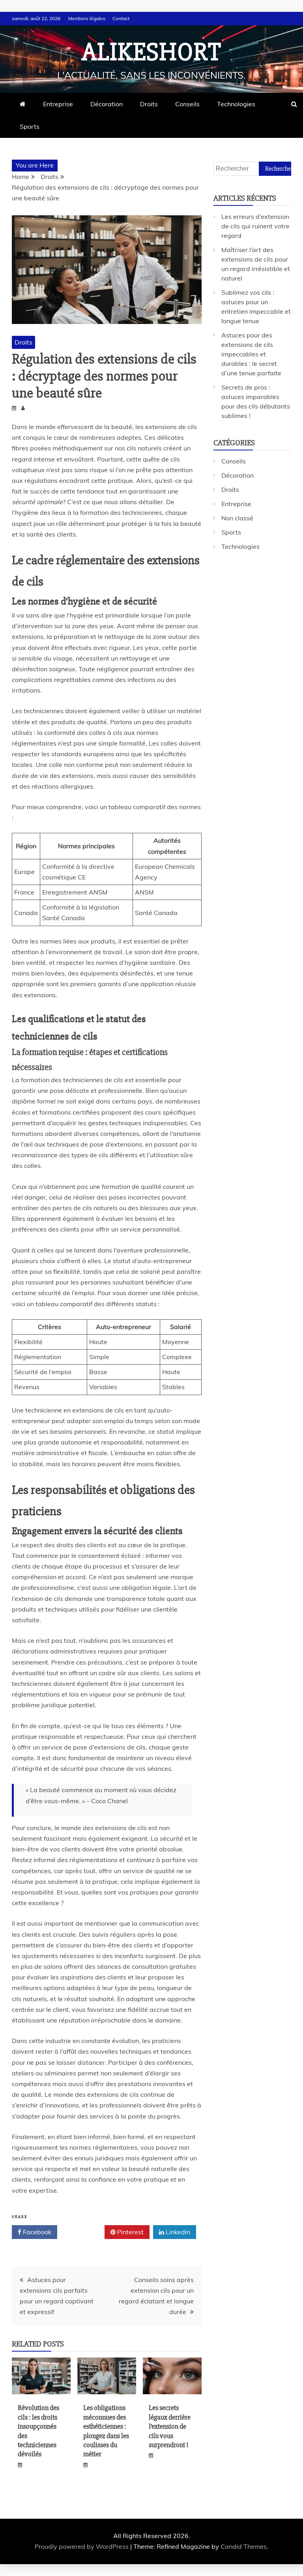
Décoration (107, 104)
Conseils (187, 104)
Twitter (84, 2232)
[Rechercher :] (252, 168)
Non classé (237, 518)
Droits (149, 104)
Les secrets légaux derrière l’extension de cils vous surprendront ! (170, 2426)
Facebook (36, 2232)
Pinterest (130, 2232)
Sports (30, 126)
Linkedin (177, 2232)
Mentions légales (87, 18)
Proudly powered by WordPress (82, 2546)
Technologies (236, 104)
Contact (121, 18)
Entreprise (58, 104)
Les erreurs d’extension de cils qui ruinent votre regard (255, 226)
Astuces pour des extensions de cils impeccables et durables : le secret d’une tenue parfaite (251, 354)
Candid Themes (244, 2546)
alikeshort (151, 52)
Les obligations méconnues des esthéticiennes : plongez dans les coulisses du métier (106, 2431)
